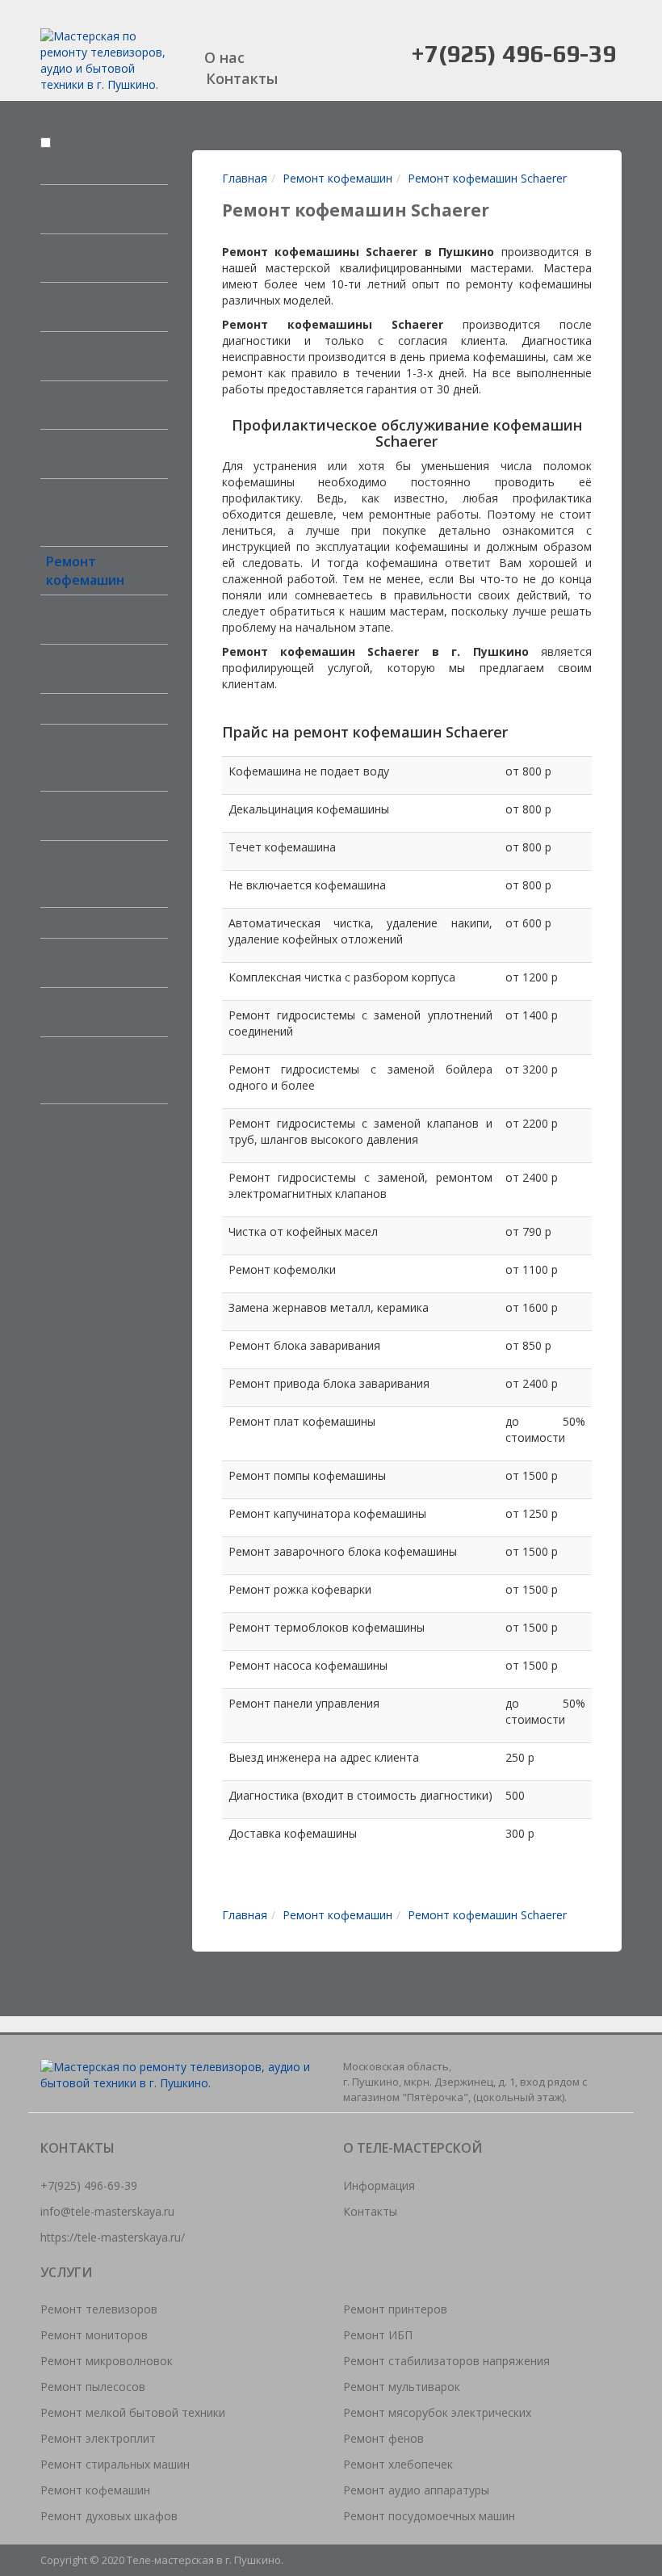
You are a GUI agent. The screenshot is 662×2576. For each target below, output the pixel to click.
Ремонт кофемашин (85, 571)
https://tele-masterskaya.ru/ (113, 2237)
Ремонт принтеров (82, 668)
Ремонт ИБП (86, 708)
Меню (71, 143)
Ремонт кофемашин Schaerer (487, 178)
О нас (224, 57)
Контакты (242, 78)
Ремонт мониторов (83, 258)
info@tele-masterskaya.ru (107, 2211)
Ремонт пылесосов (81, 356)
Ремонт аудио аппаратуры (92, 1012)
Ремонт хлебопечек (86, 962)
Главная (245, 178)
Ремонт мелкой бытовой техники (104, 405)
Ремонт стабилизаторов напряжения (100, 758)
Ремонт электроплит (90, 454)
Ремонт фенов (94, 922)
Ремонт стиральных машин (86, 512)
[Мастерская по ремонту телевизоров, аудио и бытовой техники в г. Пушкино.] (104, 59)
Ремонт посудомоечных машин (99, 1070)
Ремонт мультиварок (90, 815)
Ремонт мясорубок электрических (96, 874)
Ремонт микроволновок (98, 307)
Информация (379, 2185)
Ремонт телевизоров (89, 209)
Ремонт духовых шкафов (109, 2516)
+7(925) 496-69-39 (513, 54)
